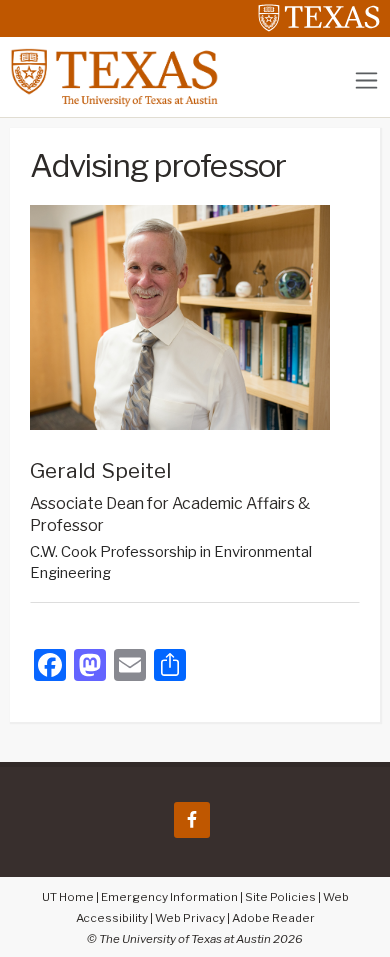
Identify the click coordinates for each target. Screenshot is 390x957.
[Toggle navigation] (366, 80)
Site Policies (280, 897)
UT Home (68, 897)
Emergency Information (169, 897)
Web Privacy (190, 918)
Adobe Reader (273, 918)
